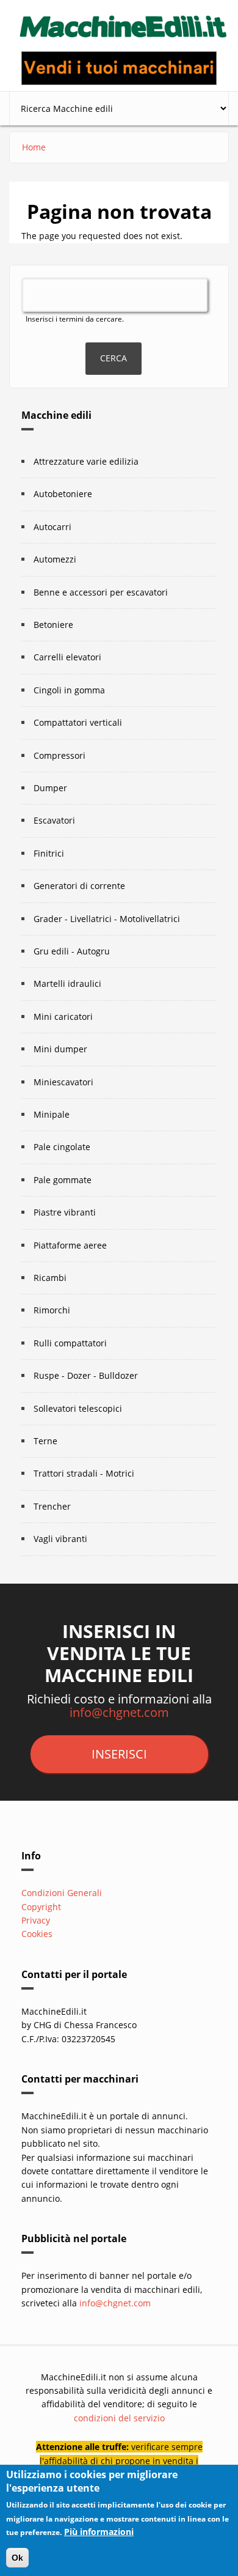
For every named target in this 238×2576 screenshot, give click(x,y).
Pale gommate (63, 1180)
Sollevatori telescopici (78, 1408)
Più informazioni (99, 2532)
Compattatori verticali (78, 722)
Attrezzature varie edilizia (86, 461)
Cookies (37, 1934)
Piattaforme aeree (70, 1245)
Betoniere (53, 625)
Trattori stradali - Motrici (84, 1473)
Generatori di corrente (79, 886)
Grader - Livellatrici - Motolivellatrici (107, 919)
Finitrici (49, 853)
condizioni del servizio (119, 2418)
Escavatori (54, 820)
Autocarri (52, 527)
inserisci (119, 1754)
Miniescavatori (63, 1082)
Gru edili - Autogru (72, 951)
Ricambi (50, 1278)
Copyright (41, 1907)
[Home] (124, 23)
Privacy (36, 1920)
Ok (17, 2558)
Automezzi (55, 559)
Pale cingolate (62, 1147)
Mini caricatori (63, 1017)
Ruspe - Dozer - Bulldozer (86, 1375)
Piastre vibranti (65, 1212)
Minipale (52, 1114)
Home (34, 147)
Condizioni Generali (62, 1893)
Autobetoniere (63, 494)
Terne (45, 1441)
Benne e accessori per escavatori (101, 592)
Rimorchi (52, 1310)
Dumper (50, 788)
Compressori (60, 755)
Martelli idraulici (67, 984)
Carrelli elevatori (67, 657)
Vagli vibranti (60, 1539)
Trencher (52, 1506)
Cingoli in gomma (69, 690)
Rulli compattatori (70, 1343)
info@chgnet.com (119, 1712)
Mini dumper (60, 1049)
